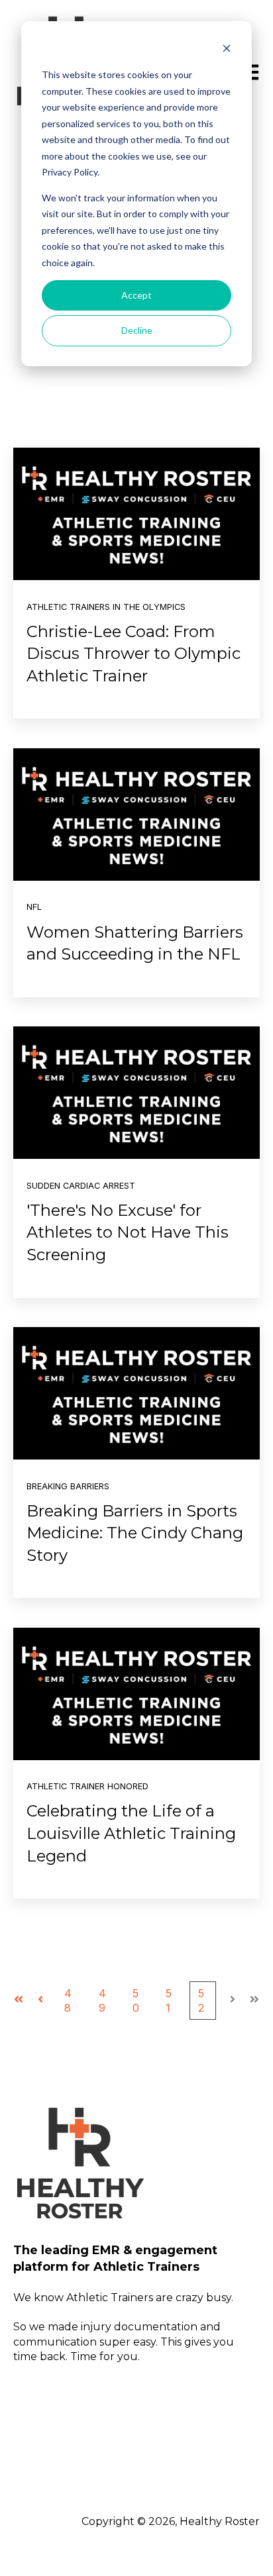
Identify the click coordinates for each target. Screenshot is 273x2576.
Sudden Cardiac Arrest (81, 1186)
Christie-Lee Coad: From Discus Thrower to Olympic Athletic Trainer (134, 654)
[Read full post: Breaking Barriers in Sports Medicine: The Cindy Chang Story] (136, 1393)
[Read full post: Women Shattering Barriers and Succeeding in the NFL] (136, 815)
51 (169, 2001)
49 (102, 2001)
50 (136, 2001)
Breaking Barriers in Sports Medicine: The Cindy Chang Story (135, 1533)
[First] (19, 2001)
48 (68, 2001)
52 (201, 2001)
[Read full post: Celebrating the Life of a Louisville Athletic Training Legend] (136, 1694)
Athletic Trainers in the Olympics (106, 607)
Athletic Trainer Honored (87, 1786)
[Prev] (40, 2001)
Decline (137, 330)
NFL (34, 907)
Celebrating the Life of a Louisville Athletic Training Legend (131, 1833)
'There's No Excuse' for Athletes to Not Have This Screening (128, 1232)
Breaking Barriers (68, 1486)
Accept (136, 295)
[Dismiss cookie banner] (227, 50)
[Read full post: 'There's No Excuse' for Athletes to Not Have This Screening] (136, 1093)
